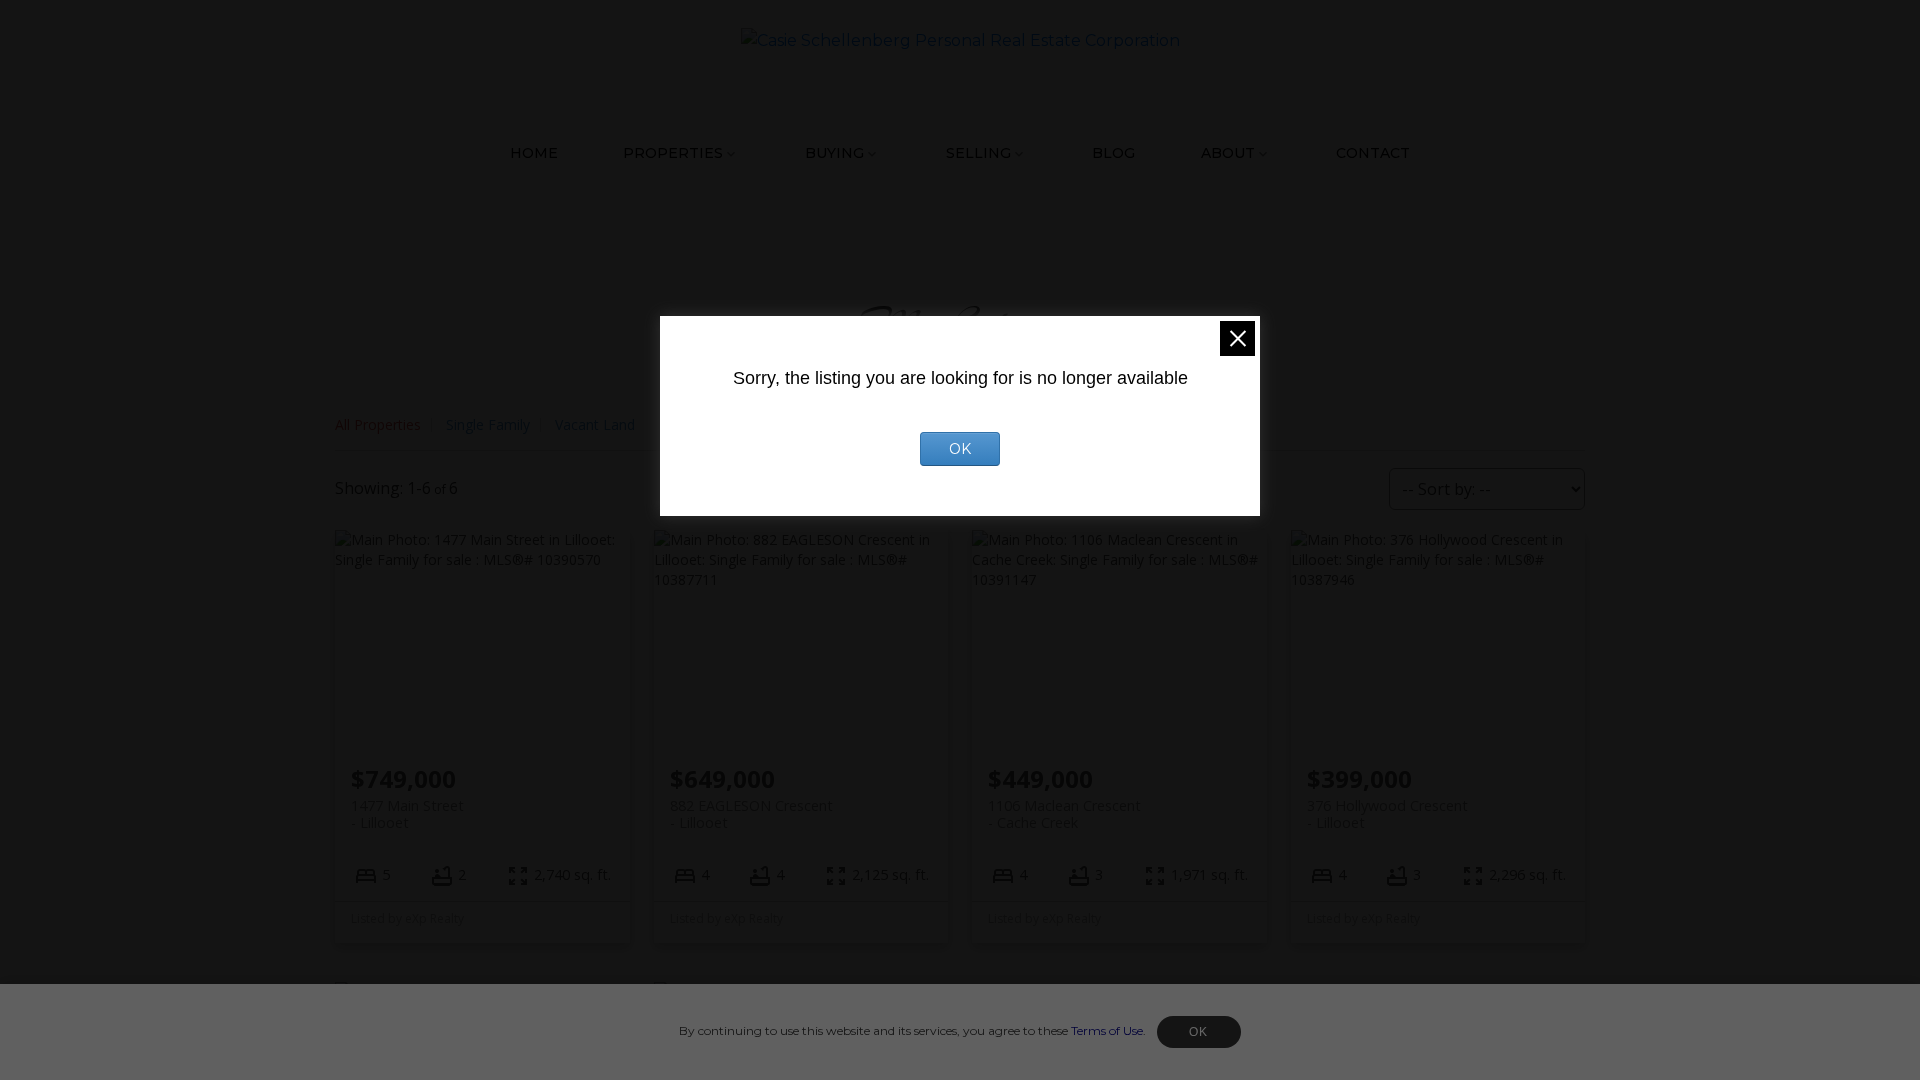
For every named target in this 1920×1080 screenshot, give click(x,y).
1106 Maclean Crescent (1064, 814)
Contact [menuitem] (1373, 153)
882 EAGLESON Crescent (751, 814)
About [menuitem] (1228, 153)
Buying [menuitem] (834, 153)
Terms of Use (1107, 1030)
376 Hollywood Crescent (1387, 814)
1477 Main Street (407, 814)
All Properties (378, 424)
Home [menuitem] (534, 153)
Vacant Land (595, 424)
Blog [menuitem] (1113, 153)
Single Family (488, 424)
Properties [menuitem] (673, 153)
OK (1199, 1032)
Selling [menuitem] (978, 153)
